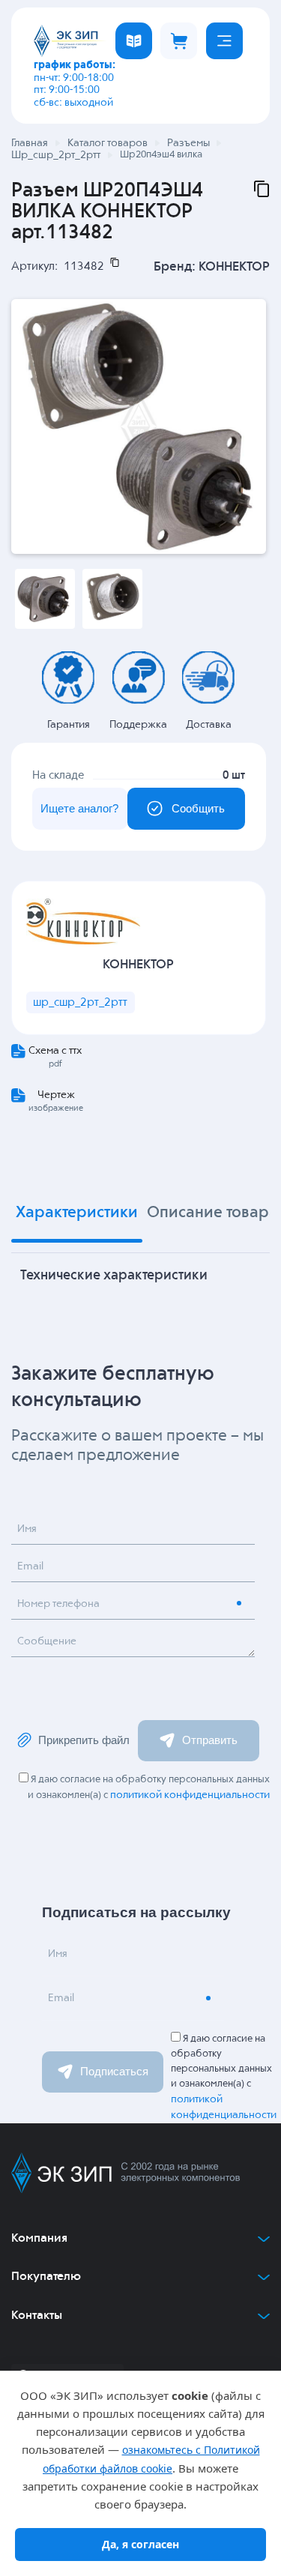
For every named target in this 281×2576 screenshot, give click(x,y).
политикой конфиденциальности (190, 1795)
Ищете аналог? (79, 808)
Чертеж (56, 1095)
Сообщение (47, 1641)
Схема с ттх (55, 1051)
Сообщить (198, 808)
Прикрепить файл (84, 1740)
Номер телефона (58, 1604)
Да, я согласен (140, 2544)
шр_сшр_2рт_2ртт (80, 1002)
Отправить (210, 1740)
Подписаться (114, 2071)
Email (30, 1566)
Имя (27, 1529)
